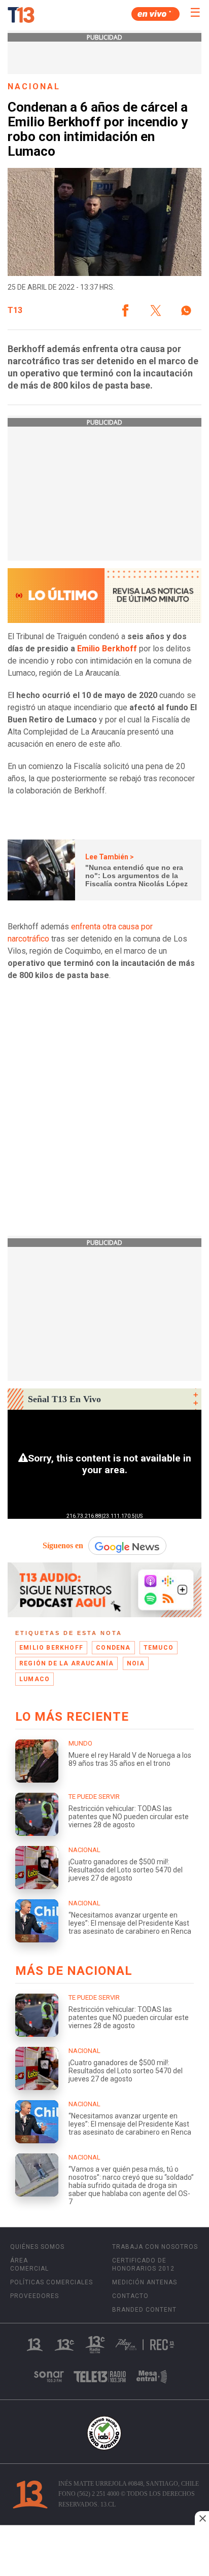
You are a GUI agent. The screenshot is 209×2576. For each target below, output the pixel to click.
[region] (104, 2552)
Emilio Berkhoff (107, 649)
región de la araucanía (66, 1663)
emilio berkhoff (51, 1648)
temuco (159, 1648)
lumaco (34, 1679)
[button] (125, 310)
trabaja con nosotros (155, 2247)
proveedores (34, 2296)
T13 (15, 310)
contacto (130, 2296)
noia (136, 1663)
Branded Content (144, 2310)
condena (113, 1648)
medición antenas (145, 2282)
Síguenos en (63, 1545)
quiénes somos (37, 2247)
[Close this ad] (202, 2518)
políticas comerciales (51, 2282)
